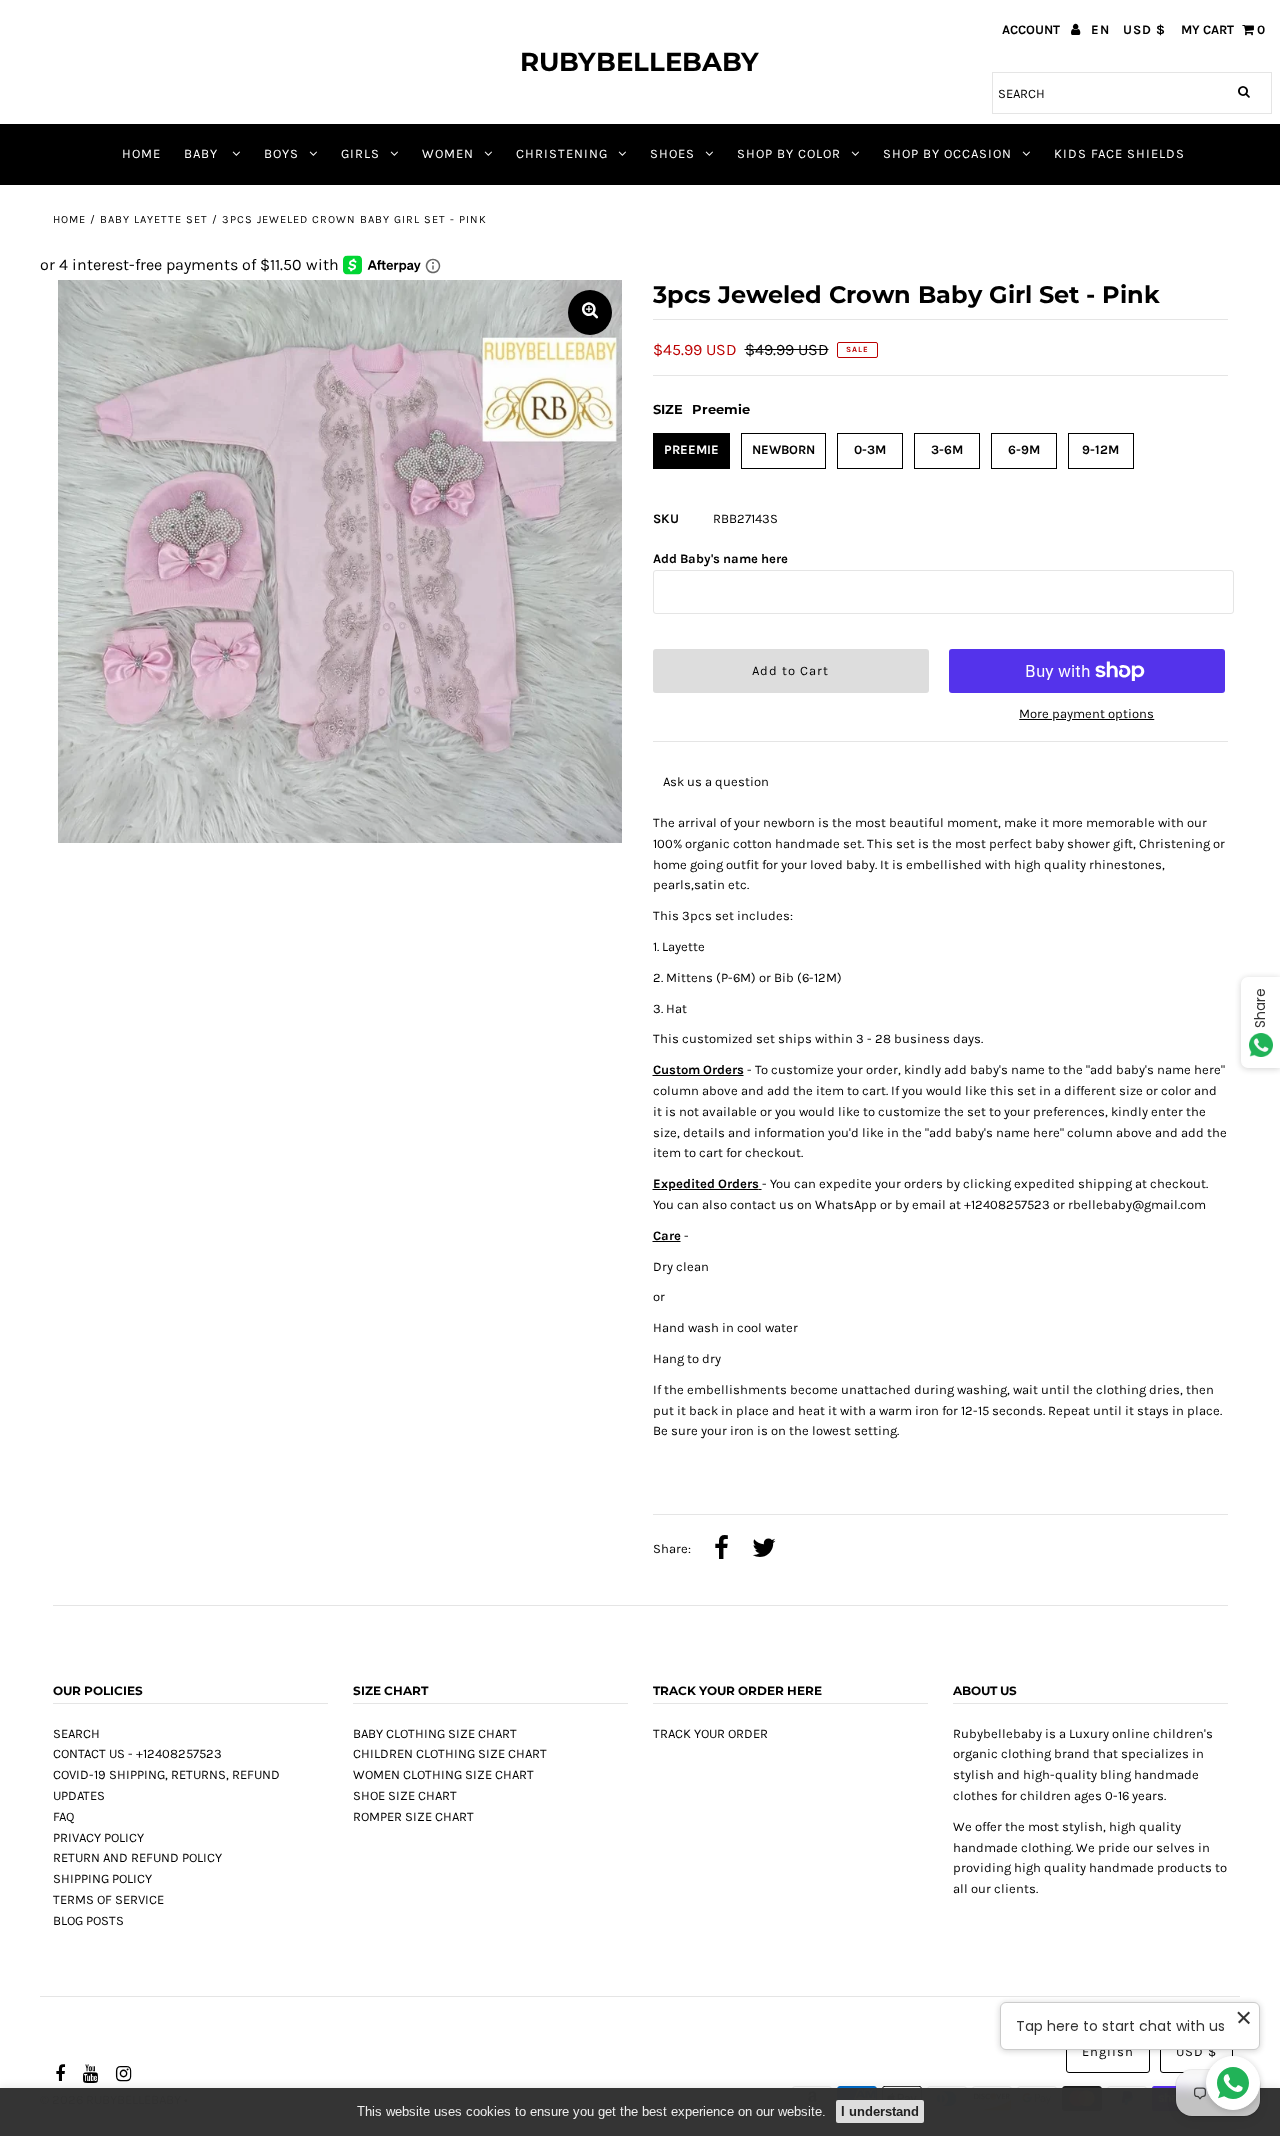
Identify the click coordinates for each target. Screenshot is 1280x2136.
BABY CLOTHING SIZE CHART (435, 1733)
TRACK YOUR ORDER (710, 1733)
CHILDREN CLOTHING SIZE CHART (450, 1753)
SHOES (672, 153)
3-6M (947, 449)
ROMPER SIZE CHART (413, 1816)
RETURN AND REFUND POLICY (137, 1857)
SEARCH (76, 1733)
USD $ (1144, 29)
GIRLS (360, 153)
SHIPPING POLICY (102, 1878)
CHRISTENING (562, 153)
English (1108, 2051)
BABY (203, 153)
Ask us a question (716, 781)
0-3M (870, 449)
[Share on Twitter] (764, 1550)
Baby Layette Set (154, 219)
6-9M (1024, 449)
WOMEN (448, 153)
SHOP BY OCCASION (947, 153)
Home (69, 219)
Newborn (783, 449)
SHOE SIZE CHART (405, 1795)
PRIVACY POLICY (98, 1837)
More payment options (1086, 713)
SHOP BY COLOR (789, 153)
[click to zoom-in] (590, 312)
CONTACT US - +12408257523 (137, 1753)
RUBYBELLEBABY (639, 62)
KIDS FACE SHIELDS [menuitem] (1119, 153)
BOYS (281, 153)
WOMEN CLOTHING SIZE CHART (443, 1774)
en (1100, 29)
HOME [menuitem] (141, 153)
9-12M (1100, 449)
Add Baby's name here (720, 558)
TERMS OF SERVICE (108, 1899)
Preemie (691, 449)
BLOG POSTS (88, 1920)
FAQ (63, 1816)
